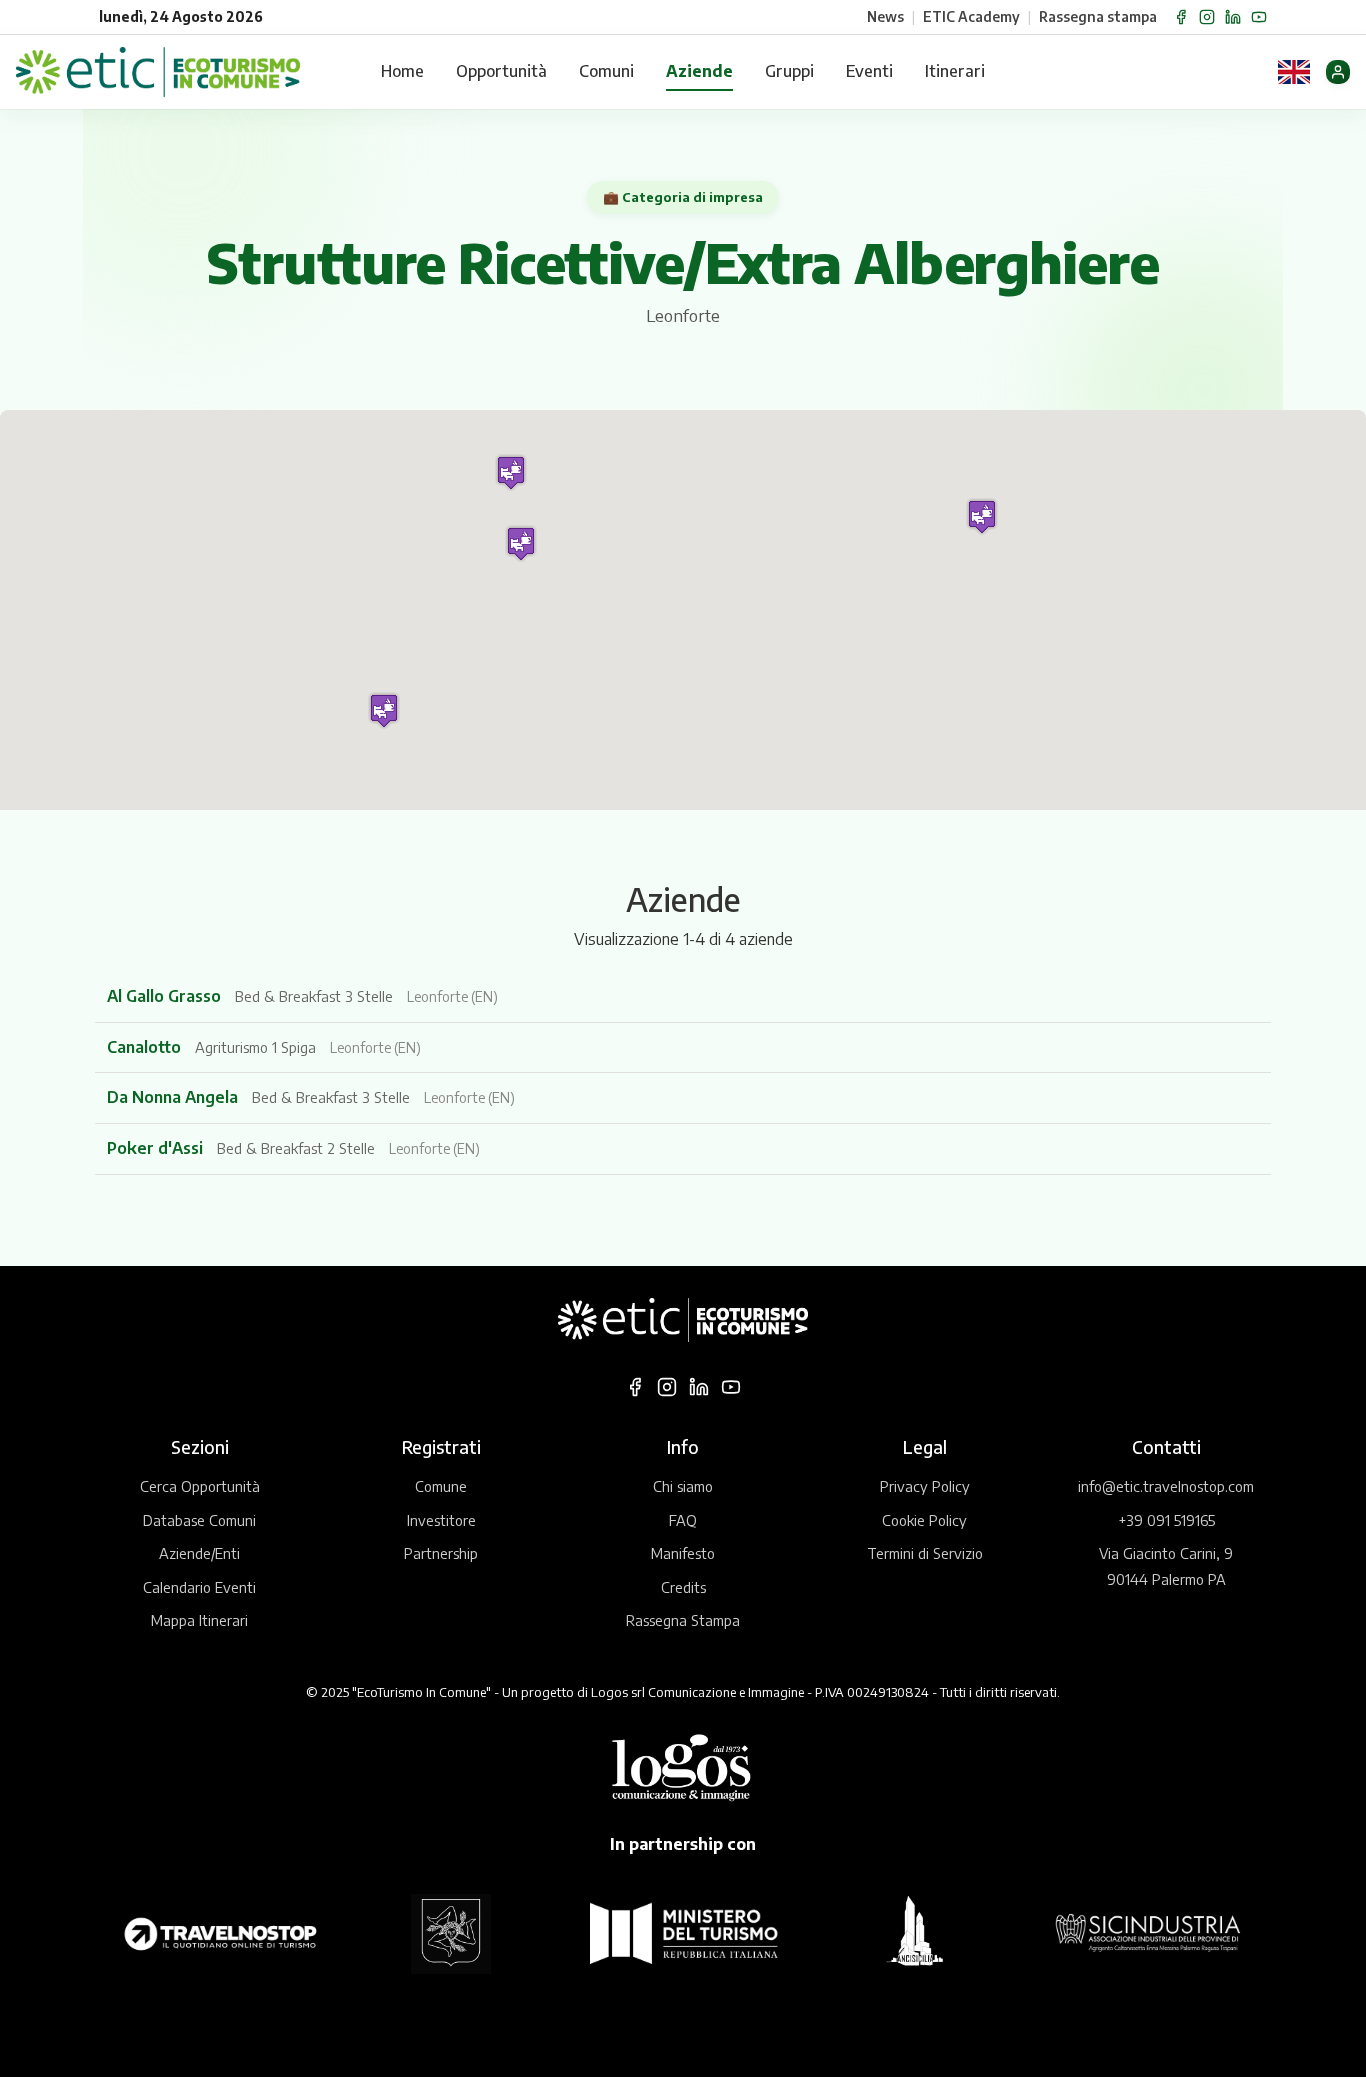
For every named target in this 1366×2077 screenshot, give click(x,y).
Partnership (441, 1553)
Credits (683, 1587)
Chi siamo (683, 1486)
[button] (511, 472)
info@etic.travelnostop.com (1166, 1486)
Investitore (441, 1520)
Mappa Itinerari (199, 1620)
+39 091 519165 (1166, 1520)
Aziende (699, 71)
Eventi (869, 71)
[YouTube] (1259, 17)
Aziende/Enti (199, 1553)
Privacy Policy (925, 1486)
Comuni (606, 71)
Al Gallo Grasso (166, 996)
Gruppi (789, 71)
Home (402, 71)
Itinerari (955, 71)
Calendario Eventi (199, 1587)
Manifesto (683, 1553)
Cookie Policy (924, 1520)
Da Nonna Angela (174, 1097)
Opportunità (501, 71)
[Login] (1338, 72)
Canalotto (146, 1047)
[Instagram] (1207, 17)
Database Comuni (199, 1520)
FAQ (683, 1520)
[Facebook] (1181, 17)
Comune (441, 1486)
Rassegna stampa (1098, 16)
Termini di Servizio (925, 1553)
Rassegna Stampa (683, 1620)
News (885, 16)
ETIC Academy (971, 16)
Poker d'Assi (157, 1148)
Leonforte (683, 315)
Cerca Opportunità (200, 1486)
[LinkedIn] (1233, 17)
